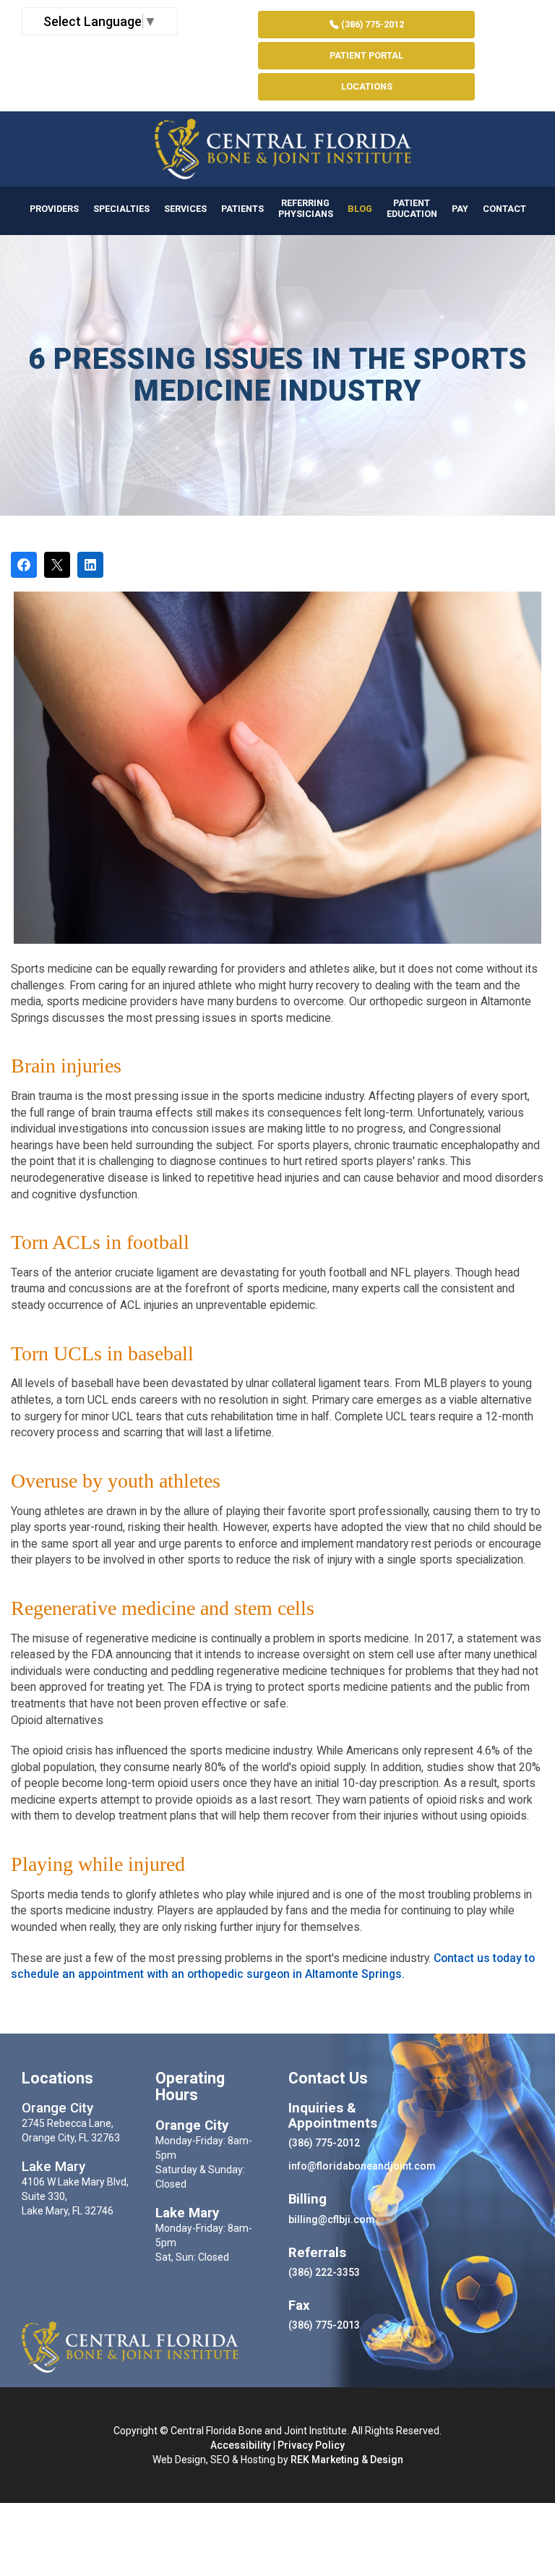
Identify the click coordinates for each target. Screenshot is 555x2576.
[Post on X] (57, 565)
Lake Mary (53, 2167)
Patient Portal (366, 55)
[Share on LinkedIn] (90, 565)
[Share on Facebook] (24, 565)
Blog (360, 209)
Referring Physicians (306, 208)
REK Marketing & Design (347, 2460)
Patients (242, 209)
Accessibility (241, 2445)
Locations (367, 86)
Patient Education (412, 208)
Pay (460, 209)
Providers (54, 209)
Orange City (57, 2108)
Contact (504, 209)
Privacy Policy (311, 2445)
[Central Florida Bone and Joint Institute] (277, 149)
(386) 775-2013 (324, 2325)
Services (185, 209)
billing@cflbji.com (332, 2219)
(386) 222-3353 (324, 2272)
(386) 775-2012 (371, 24)
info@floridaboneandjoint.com (362, 2166)
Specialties (121, 209)
